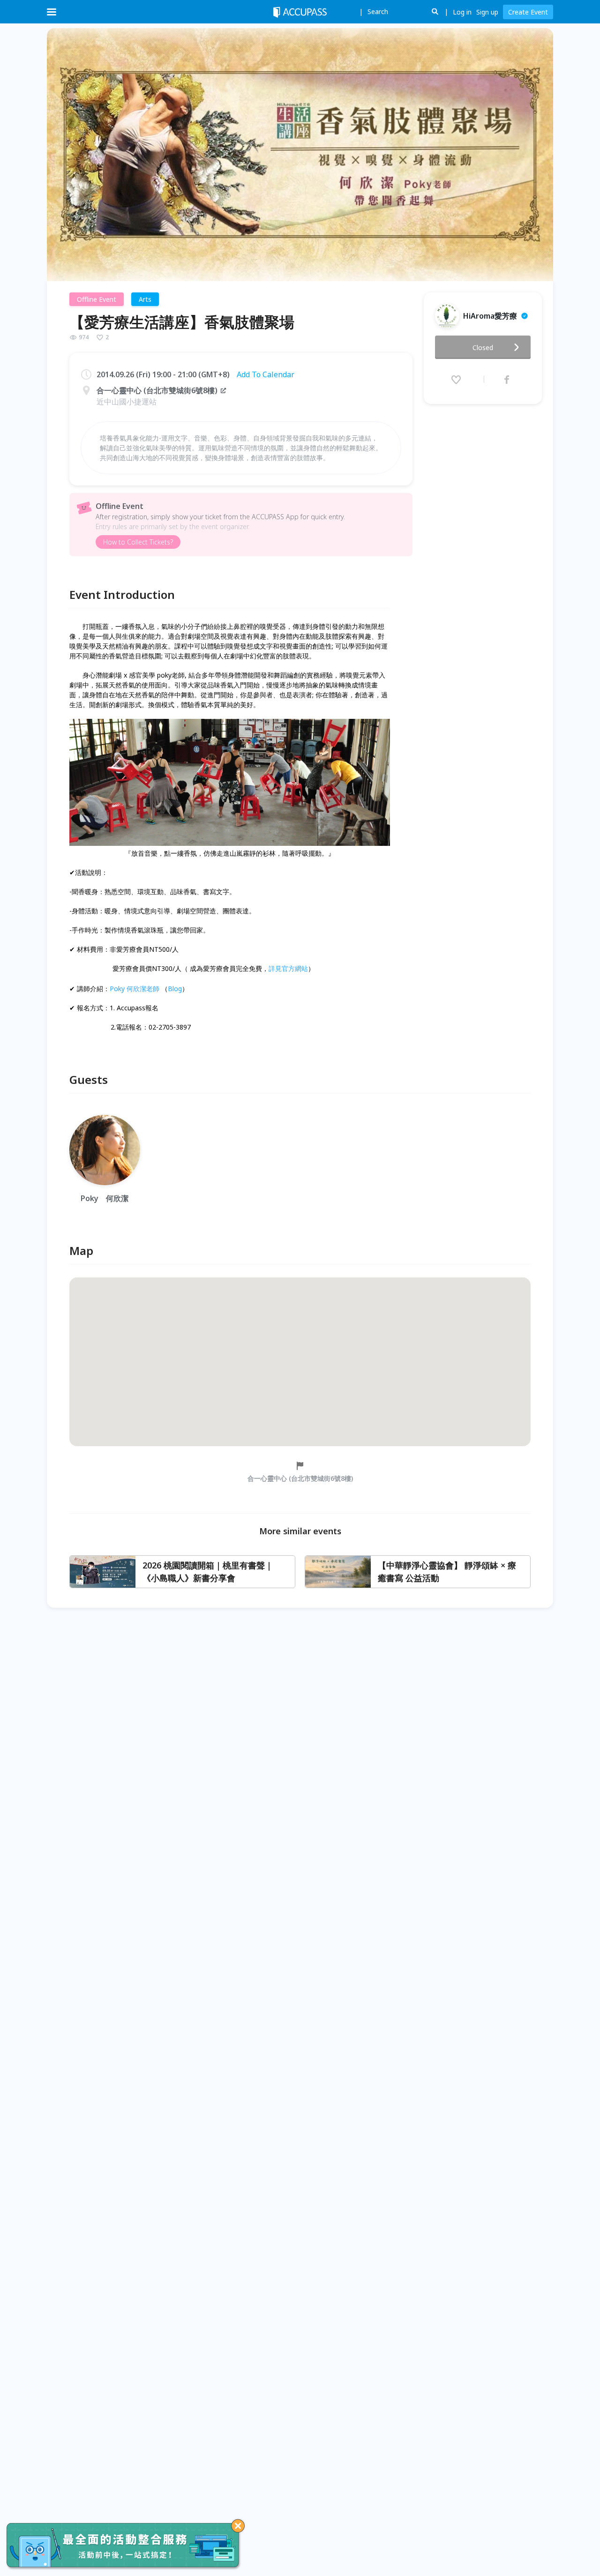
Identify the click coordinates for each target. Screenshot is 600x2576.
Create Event (528, 12)
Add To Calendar (266, 374)
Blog (175, 989)
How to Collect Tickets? (138, 542)
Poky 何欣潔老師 (135, 989)
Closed (483, 347)
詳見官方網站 (288, 968)
